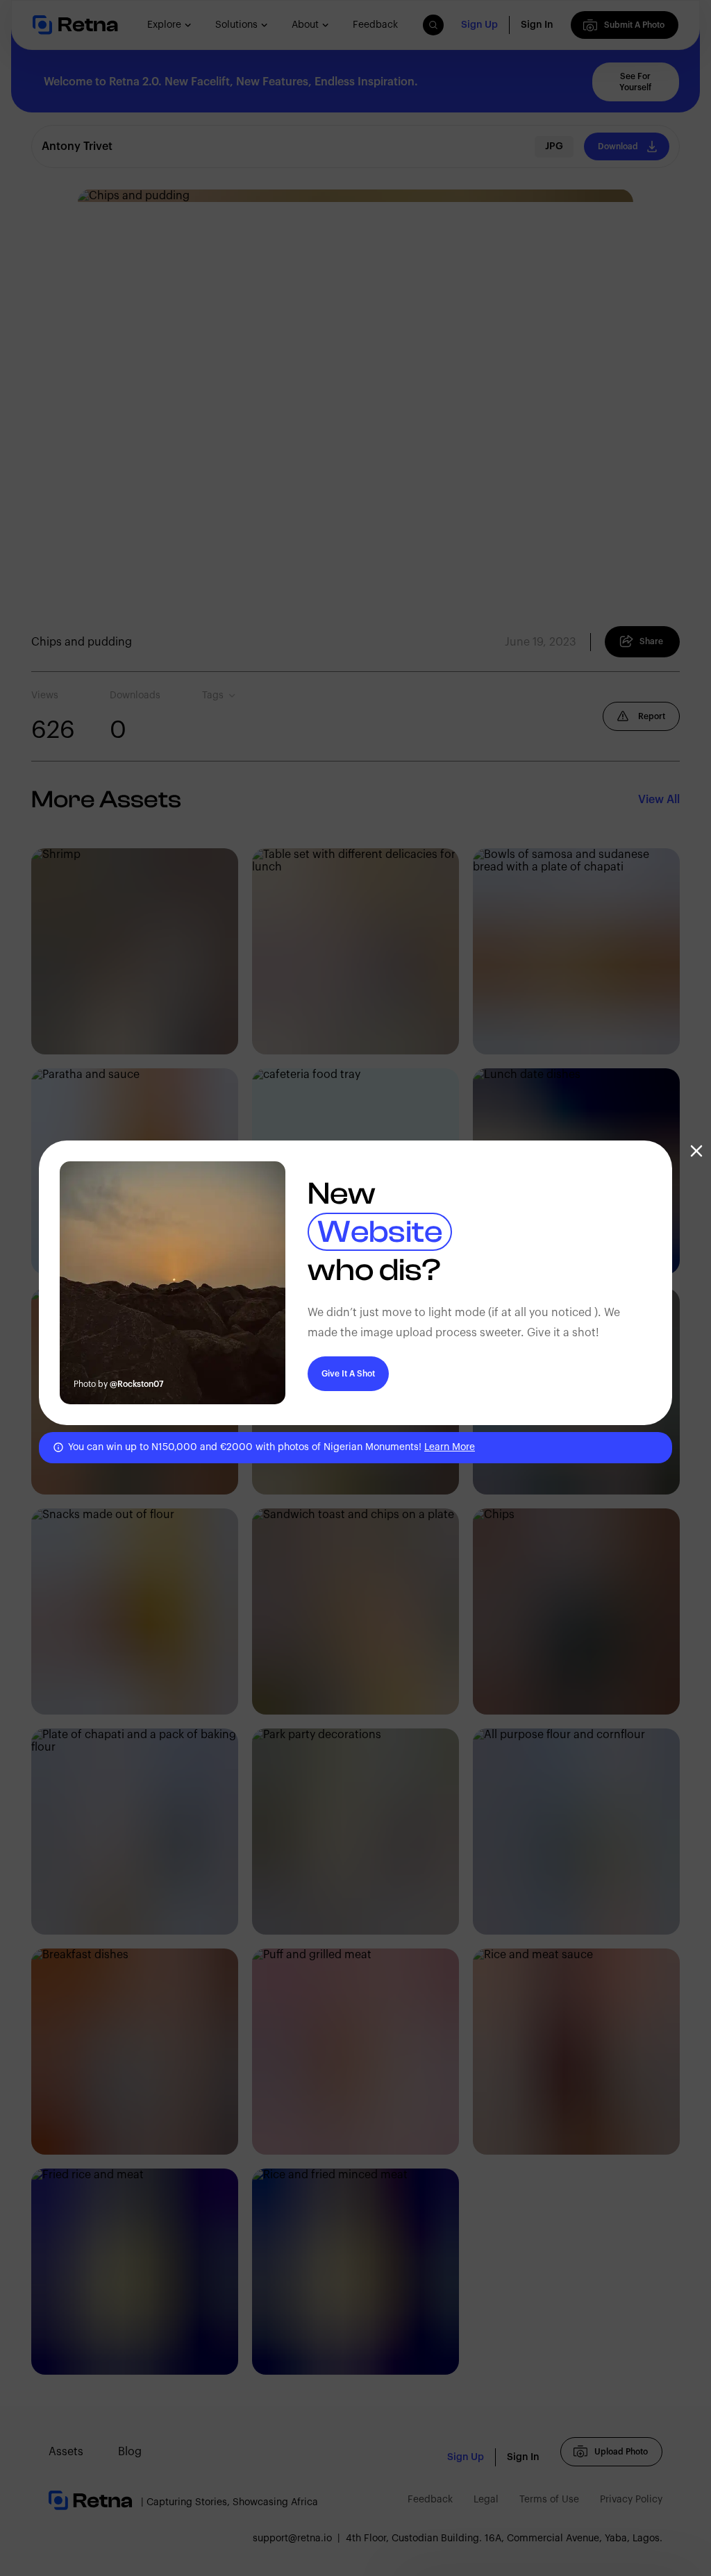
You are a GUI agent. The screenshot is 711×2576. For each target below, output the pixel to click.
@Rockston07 (137, 1384)
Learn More (450, 1447)
